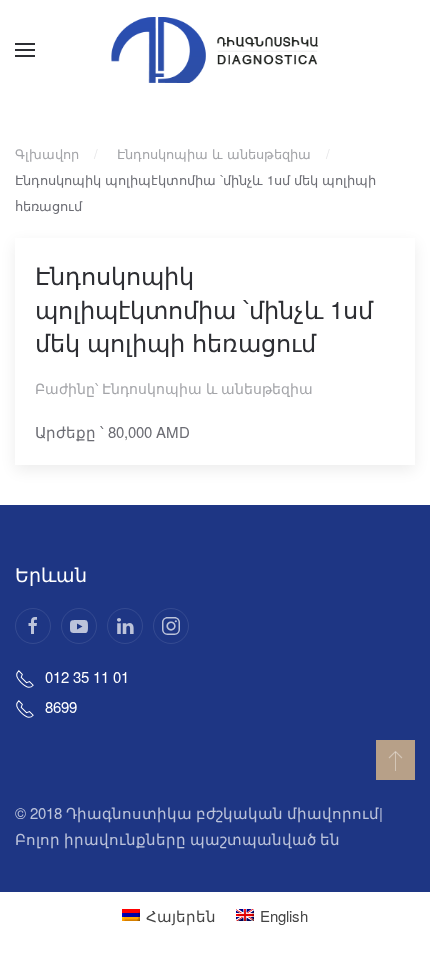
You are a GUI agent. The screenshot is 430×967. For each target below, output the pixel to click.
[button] (25, 50)
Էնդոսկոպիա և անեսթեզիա (207, 388)
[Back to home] (215, 50)
